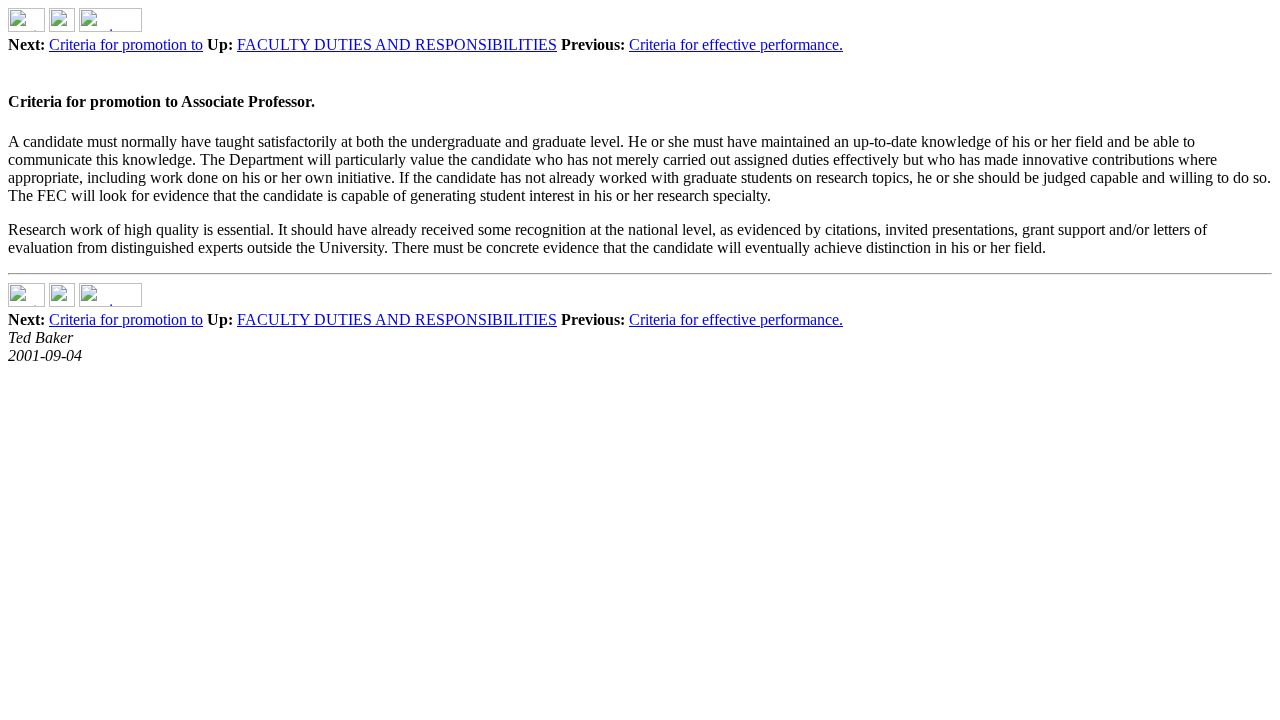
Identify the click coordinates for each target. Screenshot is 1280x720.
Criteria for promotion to (126, 44)
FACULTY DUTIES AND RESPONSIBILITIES (397, 44)
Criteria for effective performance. (736, 44)
